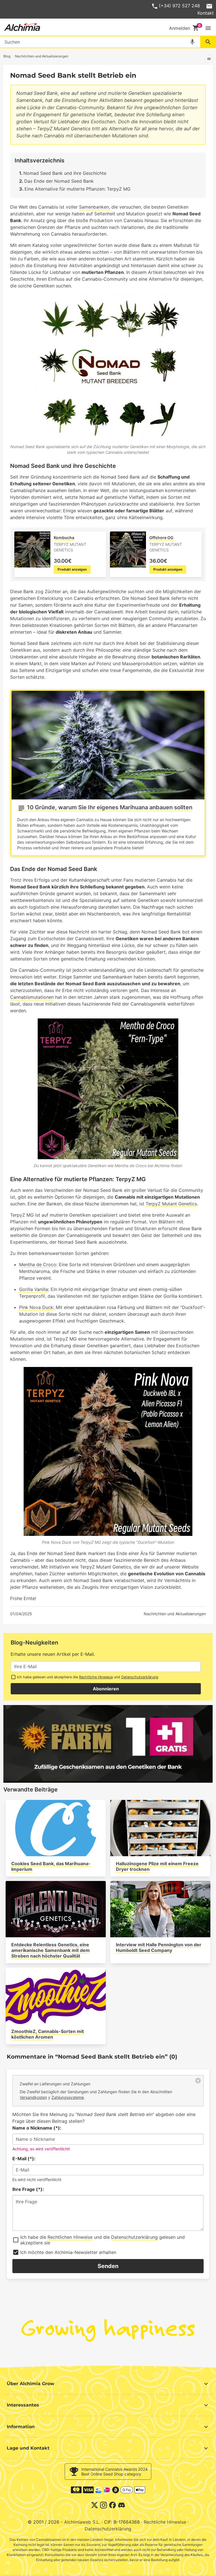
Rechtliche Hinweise (96, 1677)
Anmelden (180, 28)
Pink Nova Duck (36, 1307)
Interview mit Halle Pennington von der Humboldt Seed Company (159, 1947)
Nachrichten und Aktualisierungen (175, 1614)
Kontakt (206, 13)
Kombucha (64, 538)
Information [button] (21, 2427)
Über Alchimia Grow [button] (31, 2384)
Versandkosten (33, 2097)
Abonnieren (106, 1689)
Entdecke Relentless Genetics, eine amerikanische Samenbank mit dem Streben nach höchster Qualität (50, 1950)
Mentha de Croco (38, 1264)
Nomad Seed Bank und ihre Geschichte (65, 173)
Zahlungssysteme (68, 2097)
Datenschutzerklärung (140, 1677)
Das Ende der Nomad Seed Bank (59, 181)
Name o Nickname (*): (37, 2128)
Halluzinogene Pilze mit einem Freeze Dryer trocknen (157, 1866)
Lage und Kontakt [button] (28, 2448)
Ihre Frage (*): (28, 2189)
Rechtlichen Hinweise (70, 2237)
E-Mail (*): (24, 2159)
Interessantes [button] (23, 2405)
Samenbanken (94, 207)
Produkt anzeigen (72, 569)
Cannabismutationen (32, 997)
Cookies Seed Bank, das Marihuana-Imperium (51, 1866)
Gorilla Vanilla (34, 1289)
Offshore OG (161, 538)
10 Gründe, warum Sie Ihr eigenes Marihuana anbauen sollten (110, 807)
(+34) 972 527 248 (179, 6)
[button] (208, 28)
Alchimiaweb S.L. (82, 2522)
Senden (108, 2266)
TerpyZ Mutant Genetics (171, 1204)
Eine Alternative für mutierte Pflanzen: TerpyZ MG (77, 189)
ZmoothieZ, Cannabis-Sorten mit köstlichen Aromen (48, 2034)
